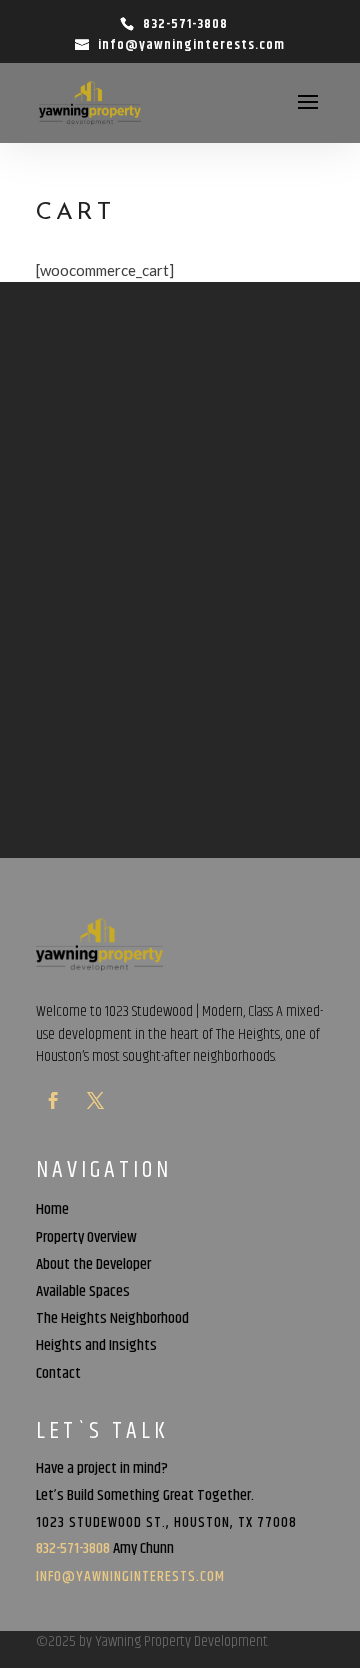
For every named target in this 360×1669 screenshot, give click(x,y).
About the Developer (93, 1268)
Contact (58, 1377)
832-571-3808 (185, 24)
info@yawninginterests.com (130, 1576)
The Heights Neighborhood (112, 1322)
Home (52, 1213)
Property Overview (86, 1241)
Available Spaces (83, 1295)
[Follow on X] (95, 1101)
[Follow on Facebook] (53, 1101)
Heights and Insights (96, 1349)
